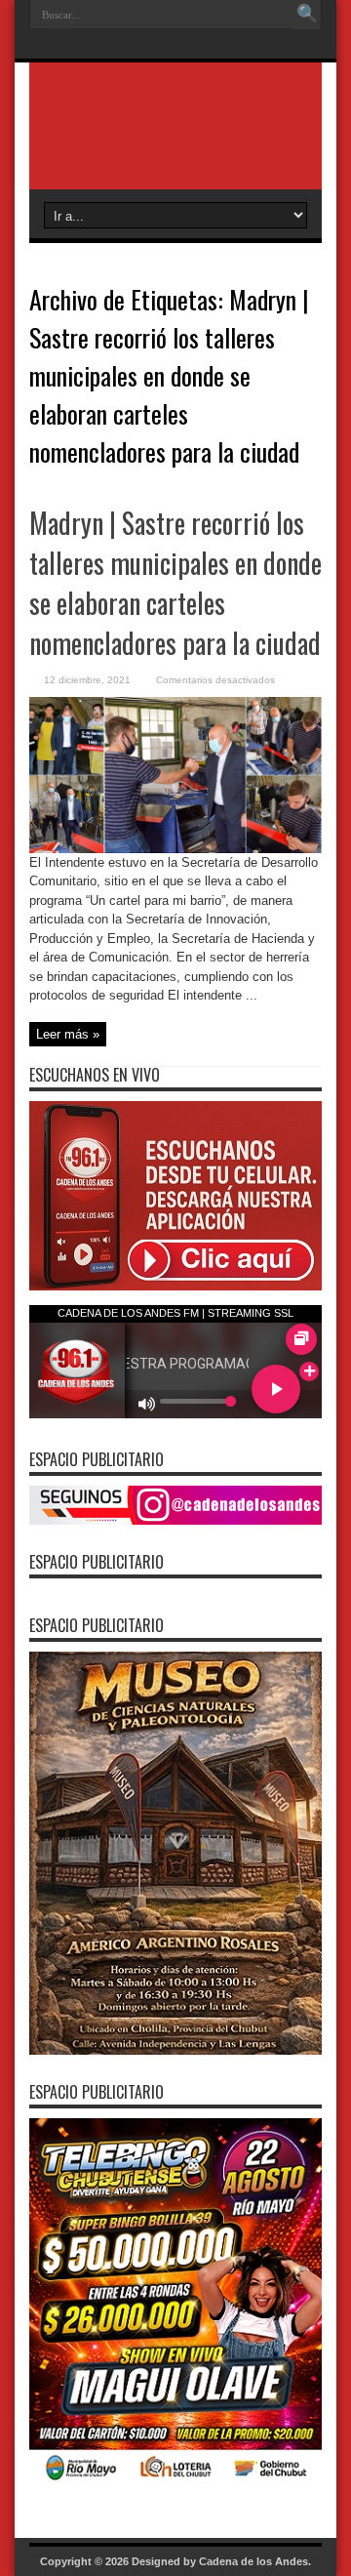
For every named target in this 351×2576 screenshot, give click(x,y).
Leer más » (68, 1034)
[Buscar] (307, 15)
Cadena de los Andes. (255, 2561)
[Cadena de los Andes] (175, 141)
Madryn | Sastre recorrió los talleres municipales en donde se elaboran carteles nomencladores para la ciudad (175, 583)
